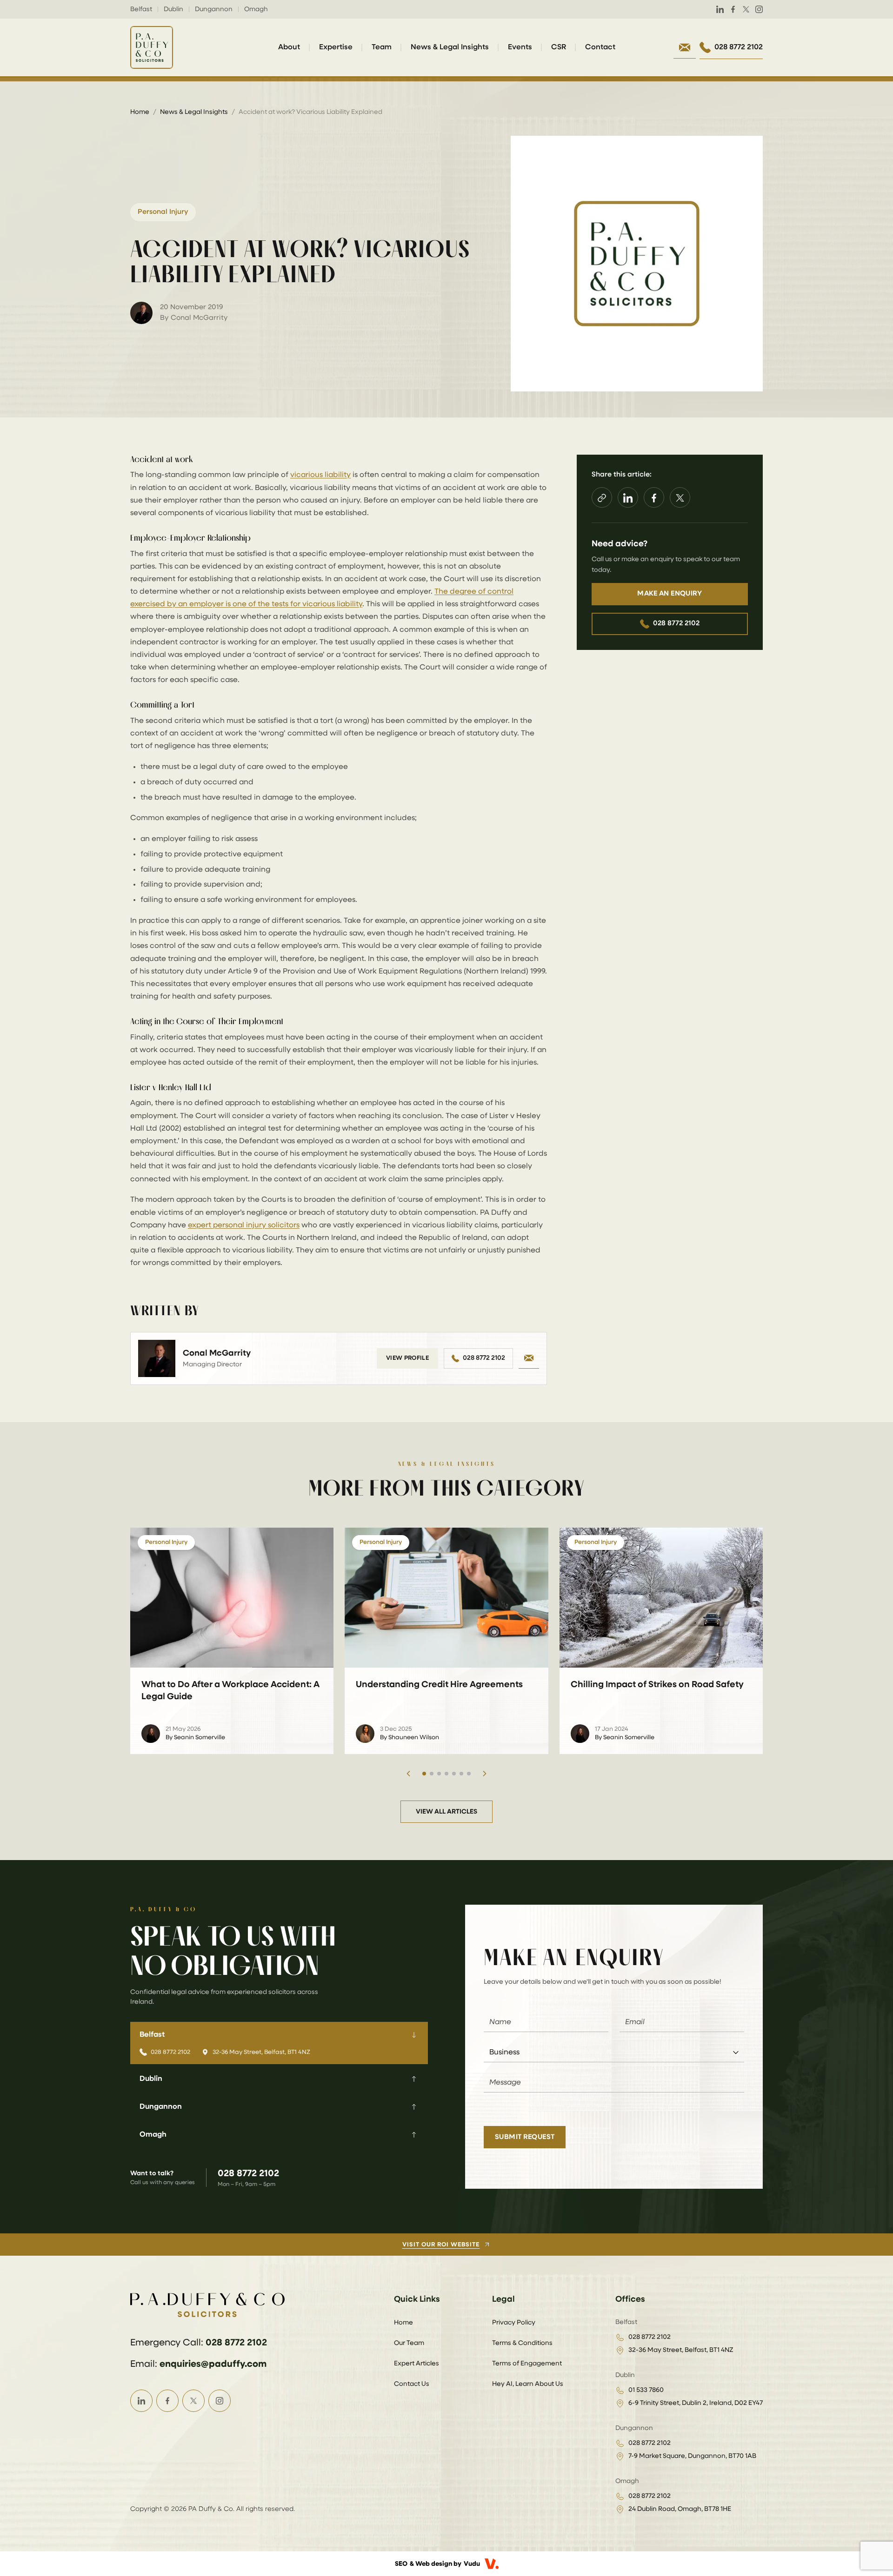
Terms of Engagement (527, 2364)
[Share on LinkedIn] (628, 498)
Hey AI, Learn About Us (528, 2384)
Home (140, 112)
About (289, 47)
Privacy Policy (514, 2323)
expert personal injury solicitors (244, 1225)
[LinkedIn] (720, 9)
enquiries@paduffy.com (213, 2364)
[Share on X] (680, 498)
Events (520, 47)
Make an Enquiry (670, 594)
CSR (559, 47)
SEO (401, 2564)
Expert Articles (417, 2364)
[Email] (529, 1358)
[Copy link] (602, 498)
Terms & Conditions (522, 2343)
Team (382, 47)
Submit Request (525, 2137)
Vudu (472, 2564)
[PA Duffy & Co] (152, 47)
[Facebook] (733, 9)
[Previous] (408, 1774)
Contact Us (412, 2384)
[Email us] (685, 47)
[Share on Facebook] (654, 498)
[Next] (485, 1774)
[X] (746, 9)
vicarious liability (320, 475)
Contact (600, 47)
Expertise (336, 47)
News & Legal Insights (450, 47)
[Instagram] (759, 9)
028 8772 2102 (484, 1358)
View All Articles (446, 1812)
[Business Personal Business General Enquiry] (614, 2053)
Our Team (409, 2343)
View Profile (407, 1358)
